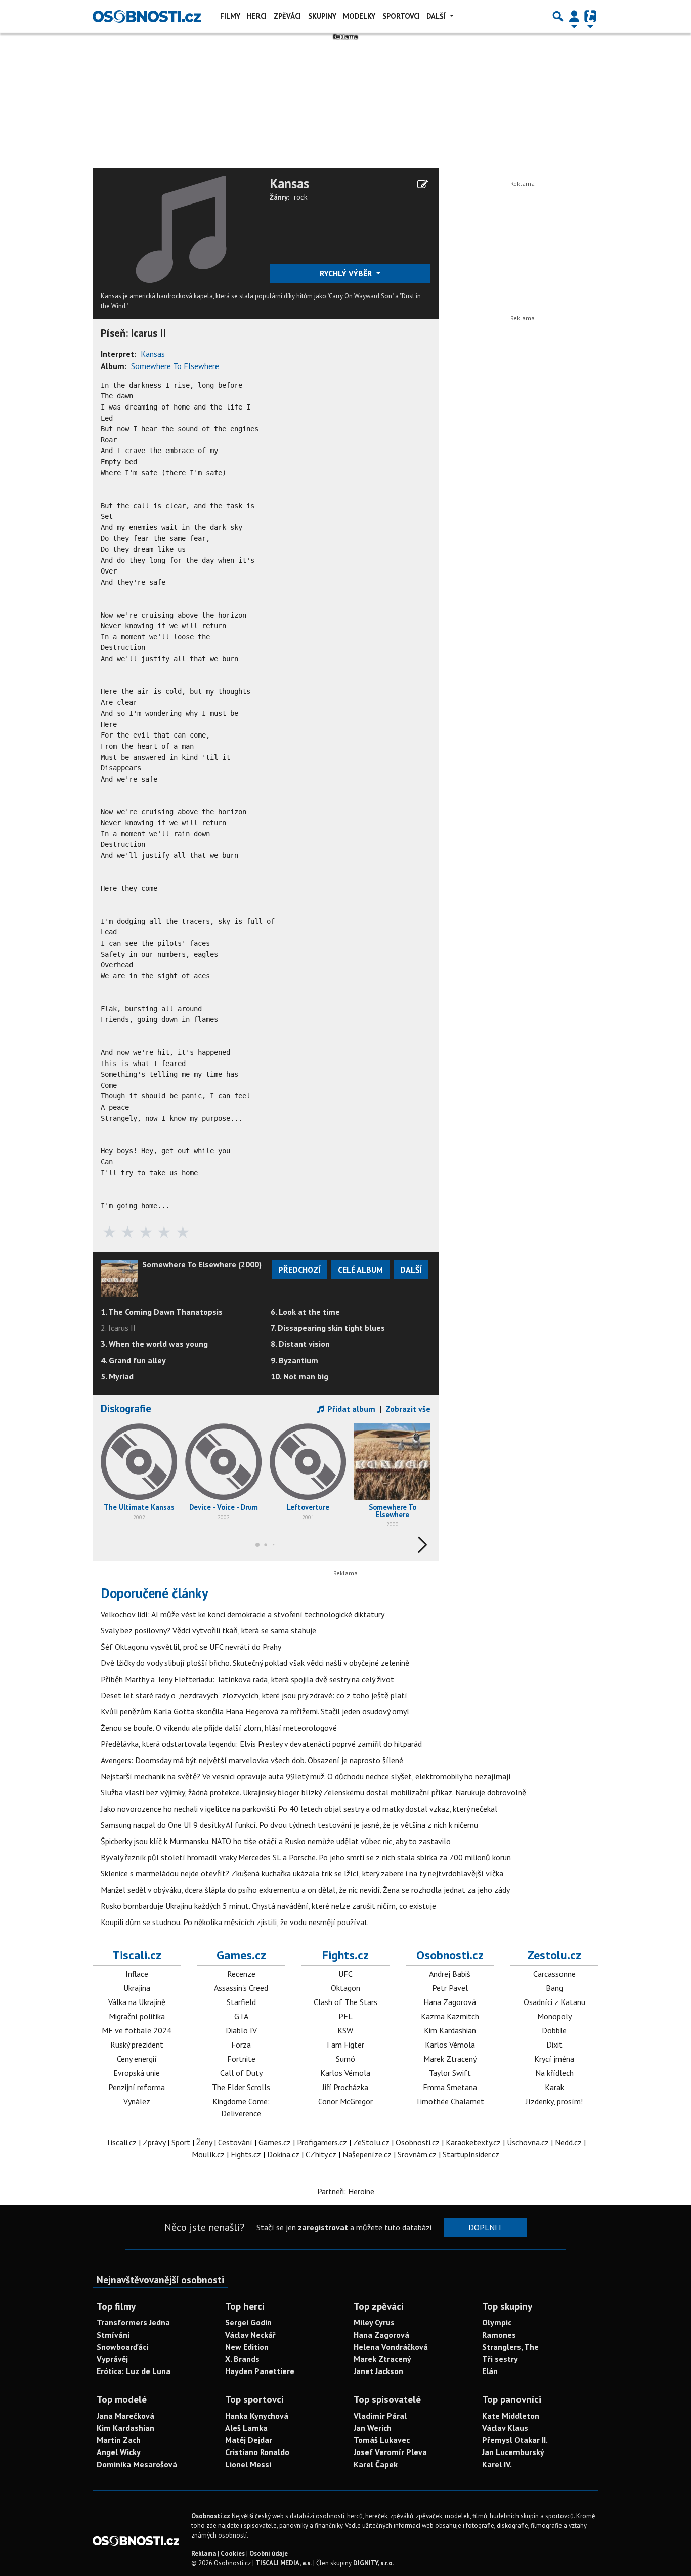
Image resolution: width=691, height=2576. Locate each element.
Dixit (554, 2045)
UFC (345, 1974)
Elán (490, 2371)
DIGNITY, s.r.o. (374, 2563)
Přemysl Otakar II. (515, 2440)
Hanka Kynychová (257, 2416)
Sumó (345, 2059)
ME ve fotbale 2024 (137, 2030)
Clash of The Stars (345, 2002)
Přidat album (350, 1409)
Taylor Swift (450, 2073)
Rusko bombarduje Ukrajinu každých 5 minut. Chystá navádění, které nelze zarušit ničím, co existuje (268, 1906)
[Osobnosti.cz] (147, 16)
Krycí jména (554, 2059)
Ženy (204, 2142)
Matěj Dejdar (249, 2440)
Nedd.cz (568, 2142)
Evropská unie (137, 2073)
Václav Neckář (250, 2335)
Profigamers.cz (322, 2142)
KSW (345, 2030)
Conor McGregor (345, 2101)
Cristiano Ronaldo (257, 2452)
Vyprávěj (112, 2359)
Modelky (359, 16)
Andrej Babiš (450, 1974)
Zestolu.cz (554, 1955)
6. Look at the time (305, 1312)
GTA (241, 2016)
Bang (554, 1988)
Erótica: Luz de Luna (134, 2371)
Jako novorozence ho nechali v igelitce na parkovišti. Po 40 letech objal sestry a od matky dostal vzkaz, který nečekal (299, 1809)
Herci (257, 16)
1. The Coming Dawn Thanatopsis (162, 1312)
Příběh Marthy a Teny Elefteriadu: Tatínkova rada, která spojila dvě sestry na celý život (247, 1679)
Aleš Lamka (246, 2428)
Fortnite (241, 2059)
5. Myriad (117, 1376)
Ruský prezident (137, 2045)
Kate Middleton (511, 2416)
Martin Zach (119, 2440)
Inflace (137, 1974)
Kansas (289, 183)
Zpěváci (287, 16)
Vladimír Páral (380, 2416)
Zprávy (154, 2142)
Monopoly (554, 2016)
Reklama (204, 2553)
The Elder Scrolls (241, 2087)
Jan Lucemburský (513, 2452)
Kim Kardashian (450, 2030)
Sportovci (401, 16)
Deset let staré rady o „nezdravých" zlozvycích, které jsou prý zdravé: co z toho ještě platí (254, 1695)
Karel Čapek (376, 2464)
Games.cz (241, 1955)
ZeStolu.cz (371, 2142)
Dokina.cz (283, 2154)
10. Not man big (299, 1376)
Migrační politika (137, 2016)
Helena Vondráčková (391, 2347)
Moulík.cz (208, 2154)
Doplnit (485, 2227)
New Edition (247, 2347)
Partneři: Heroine (346, 2191)
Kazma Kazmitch (450, 2016)
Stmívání (113, 2335)
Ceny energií (137, 2059)
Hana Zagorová (450, 2002)
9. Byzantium (294, 1360)
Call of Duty (241, 2073)
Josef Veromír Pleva (390, 2452)
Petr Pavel (450, 1988)
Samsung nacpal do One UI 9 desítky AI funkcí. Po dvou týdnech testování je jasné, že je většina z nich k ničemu (289, 1825)
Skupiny (322, 16)
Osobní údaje (269, 2553)
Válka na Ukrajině (137, 2002)
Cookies (233, 2553)
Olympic (497, 2322)
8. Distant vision (300, 1344)
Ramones (499, 2335)
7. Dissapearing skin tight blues (328, 1328)
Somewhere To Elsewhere (175, 366)
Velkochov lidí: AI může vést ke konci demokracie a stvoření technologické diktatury (243, 1614)
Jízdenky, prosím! (554, 2101)
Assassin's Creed (241, 1988)
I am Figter (345, 2045)
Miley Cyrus (374, 2322)
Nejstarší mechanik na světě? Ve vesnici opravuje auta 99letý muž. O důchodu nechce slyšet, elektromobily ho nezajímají (306, 1776)
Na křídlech (554, 2073)
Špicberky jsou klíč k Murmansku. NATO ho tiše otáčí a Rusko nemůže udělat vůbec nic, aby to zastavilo (276, 1841)
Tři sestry (500, 2359)
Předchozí (299, 1270)
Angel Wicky (119, 2452)
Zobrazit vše (408, 1409)
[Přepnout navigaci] (574, 16)
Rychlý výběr (347, 273)
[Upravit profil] (423, 184)
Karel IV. (497, 2464)
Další (437, 16)
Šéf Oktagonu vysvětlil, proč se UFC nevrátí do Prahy (191, 1647)
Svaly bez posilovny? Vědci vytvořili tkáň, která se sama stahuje (208, 1630)
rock (301, 197)
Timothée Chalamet (450, 2101)
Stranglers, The (510, 2347)
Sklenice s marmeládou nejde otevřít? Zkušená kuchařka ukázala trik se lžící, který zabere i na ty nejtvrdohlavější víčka (302, 1873)
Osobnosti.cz (450, 1955)
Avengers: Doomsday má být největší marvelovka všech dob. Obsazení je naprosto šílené (252, 1760)
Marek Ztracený (450, 2059)
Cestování (235, 2142)
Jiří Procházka (345, 2087)
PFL (345, 2016)
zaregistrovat (323, 2227)
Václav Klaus (505, 2428)
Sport (181, 2142)
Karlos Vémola (345, 2073)
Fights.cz (345, 1955)
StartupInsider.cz (471, 2154)
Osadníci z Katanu (554, 2002)
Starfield (241, 2002)
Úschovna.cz (528, 2142)
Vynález (137, 2101)
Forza (241, 2045)
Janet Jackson (378, 2371)
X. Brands (242, 2359)
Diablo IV (241, 2030)
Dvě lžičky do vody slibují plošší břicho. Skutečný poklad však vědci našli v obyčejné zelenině (255, 1663)
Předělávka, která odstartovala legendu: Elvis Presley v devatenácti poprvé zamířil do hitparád (261, 1744)
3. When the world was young (154, 1344)
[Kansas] (181, 228)
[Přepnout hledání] (558, 16)
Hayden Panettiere (260, 2371)
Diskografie (126, 1408)
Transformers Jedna (133, 2322)
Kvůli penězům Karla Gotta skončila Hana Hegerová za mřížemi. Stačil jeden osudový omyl (255, 1711)
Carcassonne (554, 1974)
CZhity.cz (321, 2154)
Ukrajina (137, 1988)
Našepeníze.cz (367, 2154)
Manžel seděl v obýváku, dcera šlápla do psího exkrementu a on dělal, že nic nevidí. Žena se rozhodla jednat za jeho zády (305, 1890)
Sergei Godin (248, 2322)
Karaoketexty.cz (473, 2142)
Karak (554, 2087)
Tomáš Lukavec (382, 2440)
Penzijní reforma (137, 2087)
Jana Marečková (125, 2416)
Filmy (230, 16)
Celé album (360, 1270)
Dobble (554, 2030)
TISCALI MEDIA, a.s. (284, 2563)
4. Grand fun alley (133, 1360)
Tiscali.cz (137, 1955)
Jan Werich (373, 2428)
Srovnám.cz (417, 2154)
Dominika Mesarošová (137, 2464)
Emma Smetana (450, 2087)
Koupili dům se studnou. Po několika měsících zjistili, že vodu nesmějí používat (234, 1922)
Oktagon (345, 1988)
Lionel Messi (248, 2464)
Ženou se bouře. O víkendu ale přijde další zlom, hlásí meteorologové (219, 1728)
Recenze (241, 1974)
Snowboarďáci (122, 2347)
